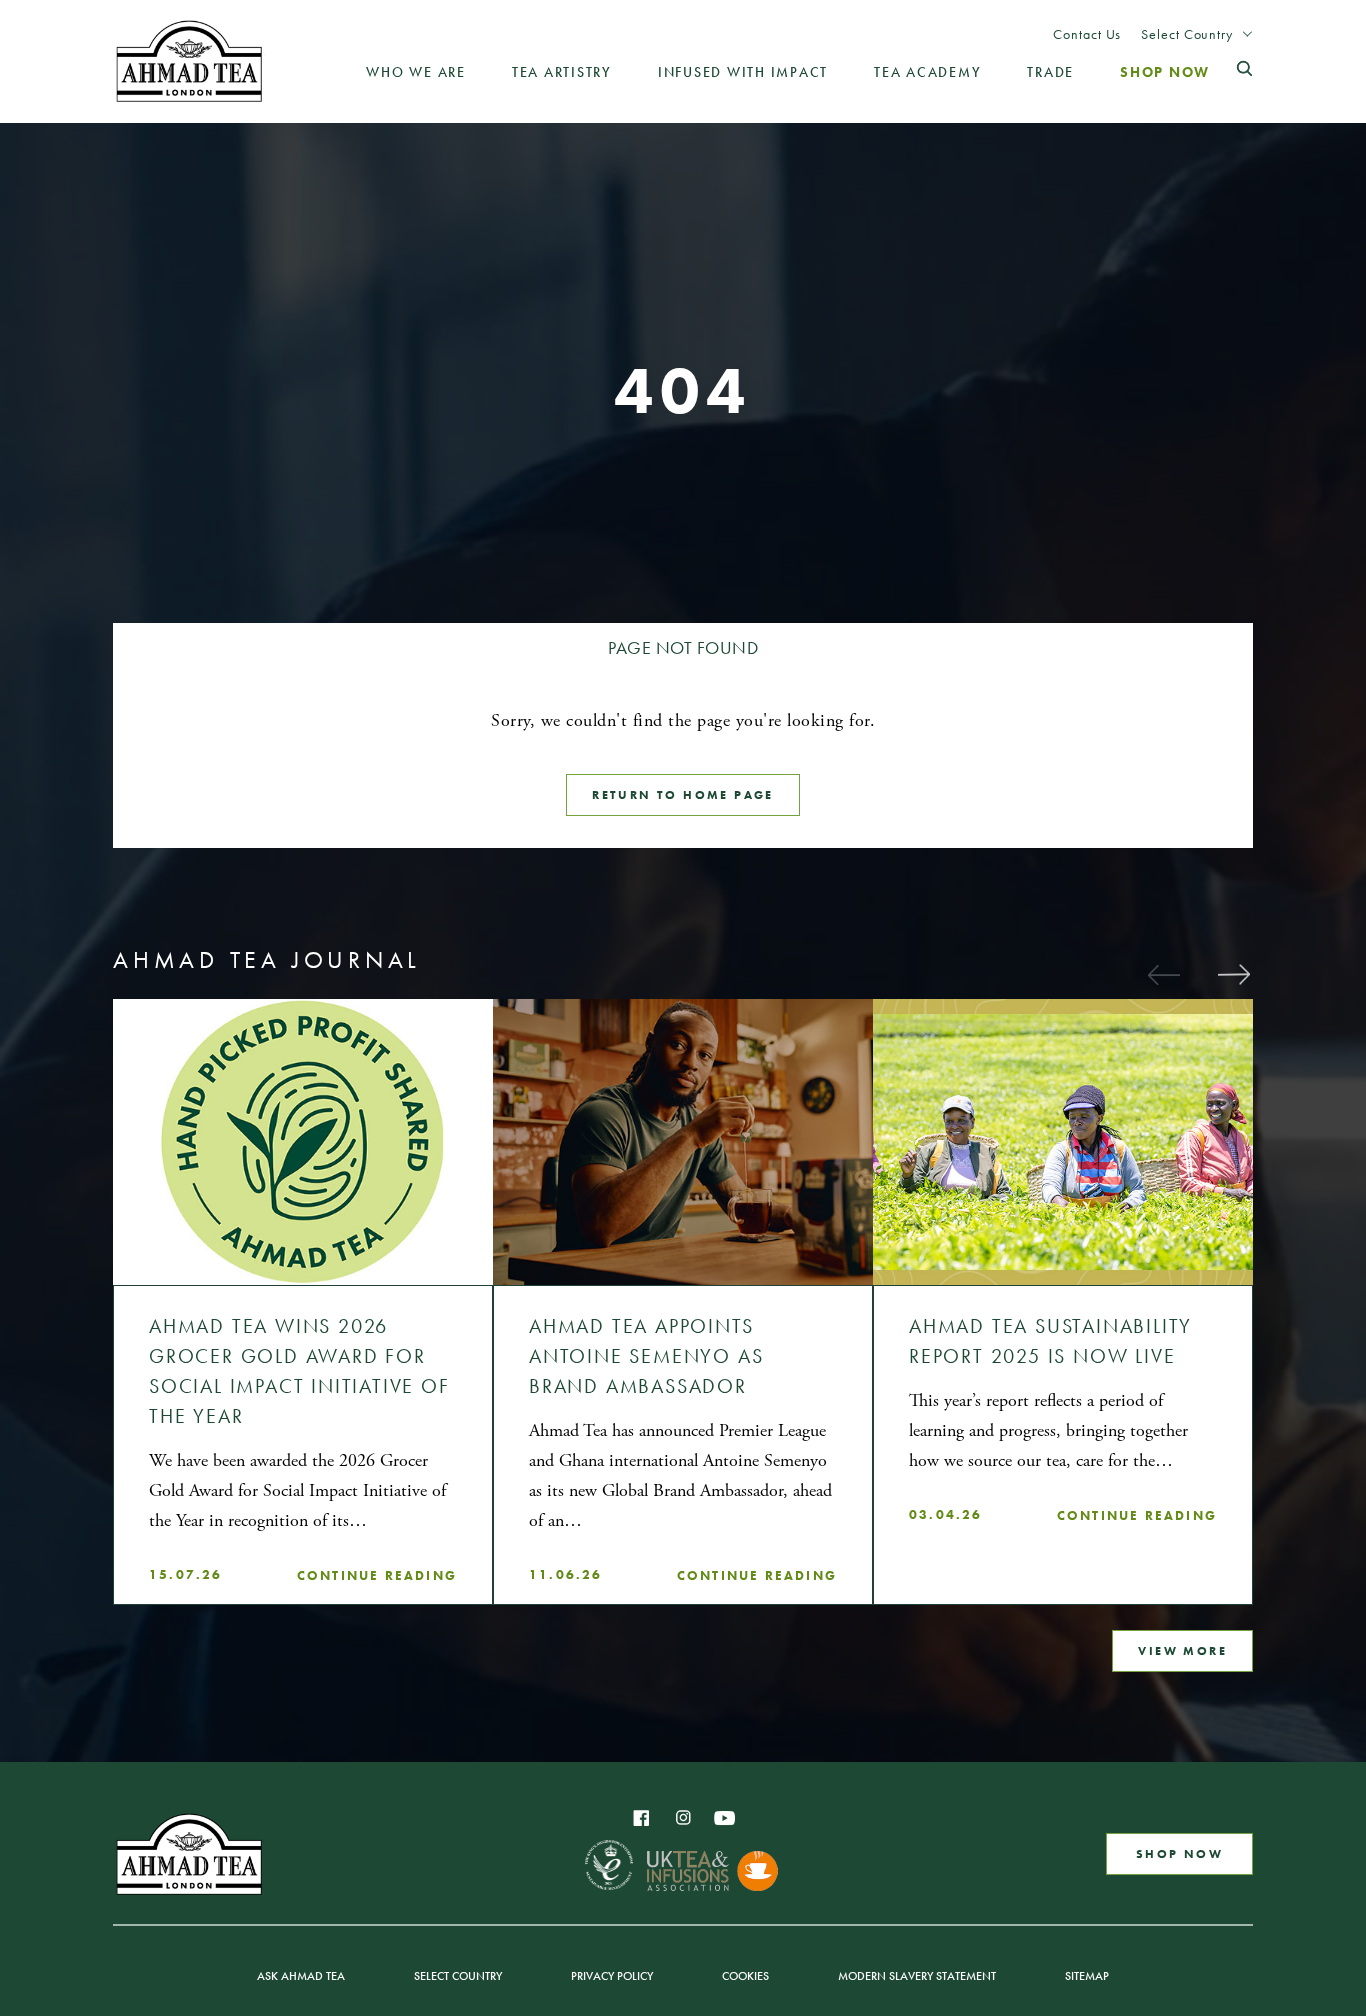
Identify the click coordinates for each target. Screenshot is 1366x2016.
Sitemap (1087, 1976)
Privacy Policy (612, 1976)
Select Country (1187, 34)
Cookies (745, 1976)
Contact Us (1087, 34)
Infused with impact (743, 72)
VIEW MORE (1182, 1651)
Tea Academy (927, 72)
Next (1233, 974)
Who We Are (416, 72)
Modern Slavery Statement (917, 1976)
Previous (1163, 974)
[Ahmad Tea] (189, 61)
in (683, 1818)
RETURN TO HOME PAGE (683, 795)
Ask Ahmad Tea (301, 1976)
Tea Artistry (562, 72)
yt (725, 1818)
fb (641, 1818)
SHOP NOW (1179, 1854)
